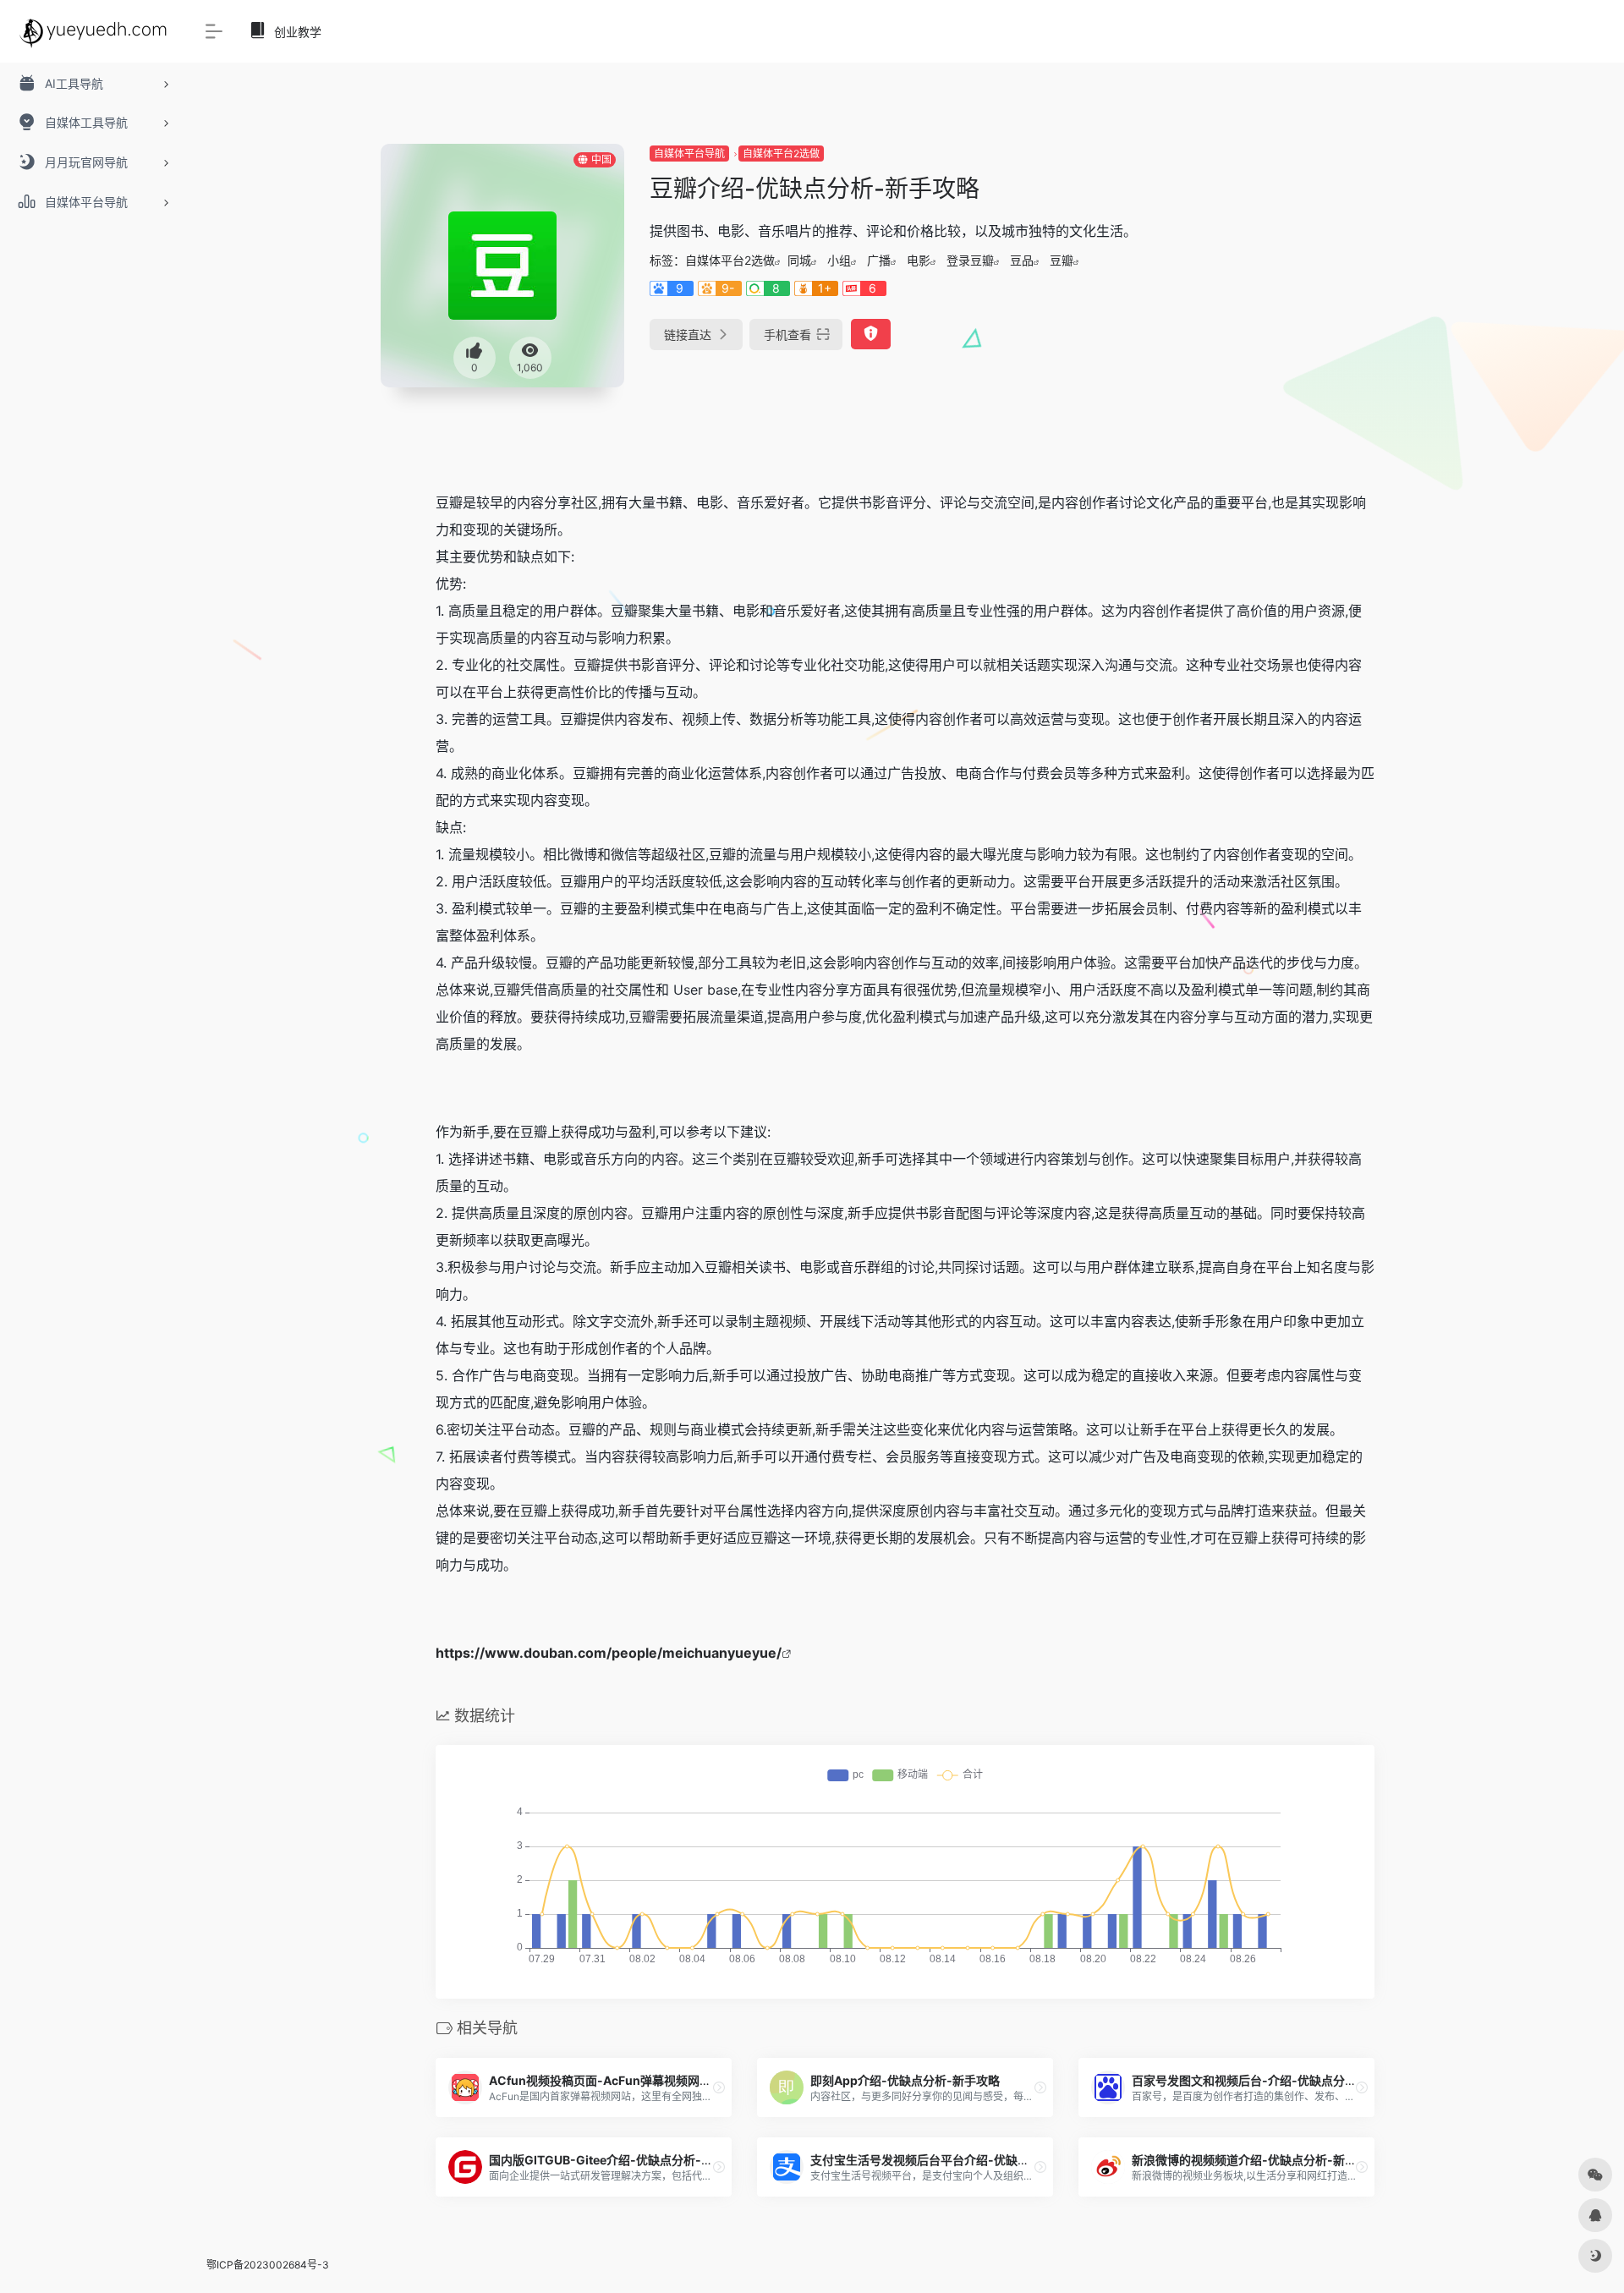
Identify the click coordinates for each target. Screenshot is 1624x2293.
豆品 (1022, 260)
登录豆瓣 (970, 260)
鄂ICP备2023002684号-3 (268, 2265)
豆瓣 (1062, 260)
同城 (799, 260)
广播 (879, 260)
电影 (919, 260)
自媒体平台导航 (689, 154)
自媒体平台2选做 (781, 154)
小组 (839, 260)
